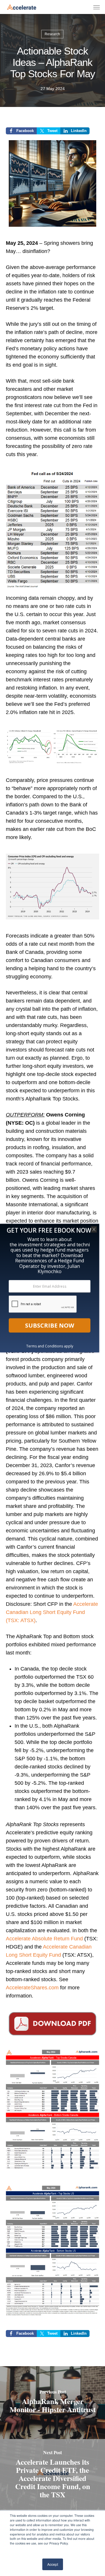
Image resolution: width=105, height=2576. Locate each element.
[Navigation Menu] (97, 7)
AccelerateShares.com (32, 1988)
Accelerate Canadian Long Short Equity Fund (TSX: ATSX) (52, 1612)
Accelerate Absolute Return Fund (44, 1939)
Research (52, 34)
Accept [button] (53, 2564)
